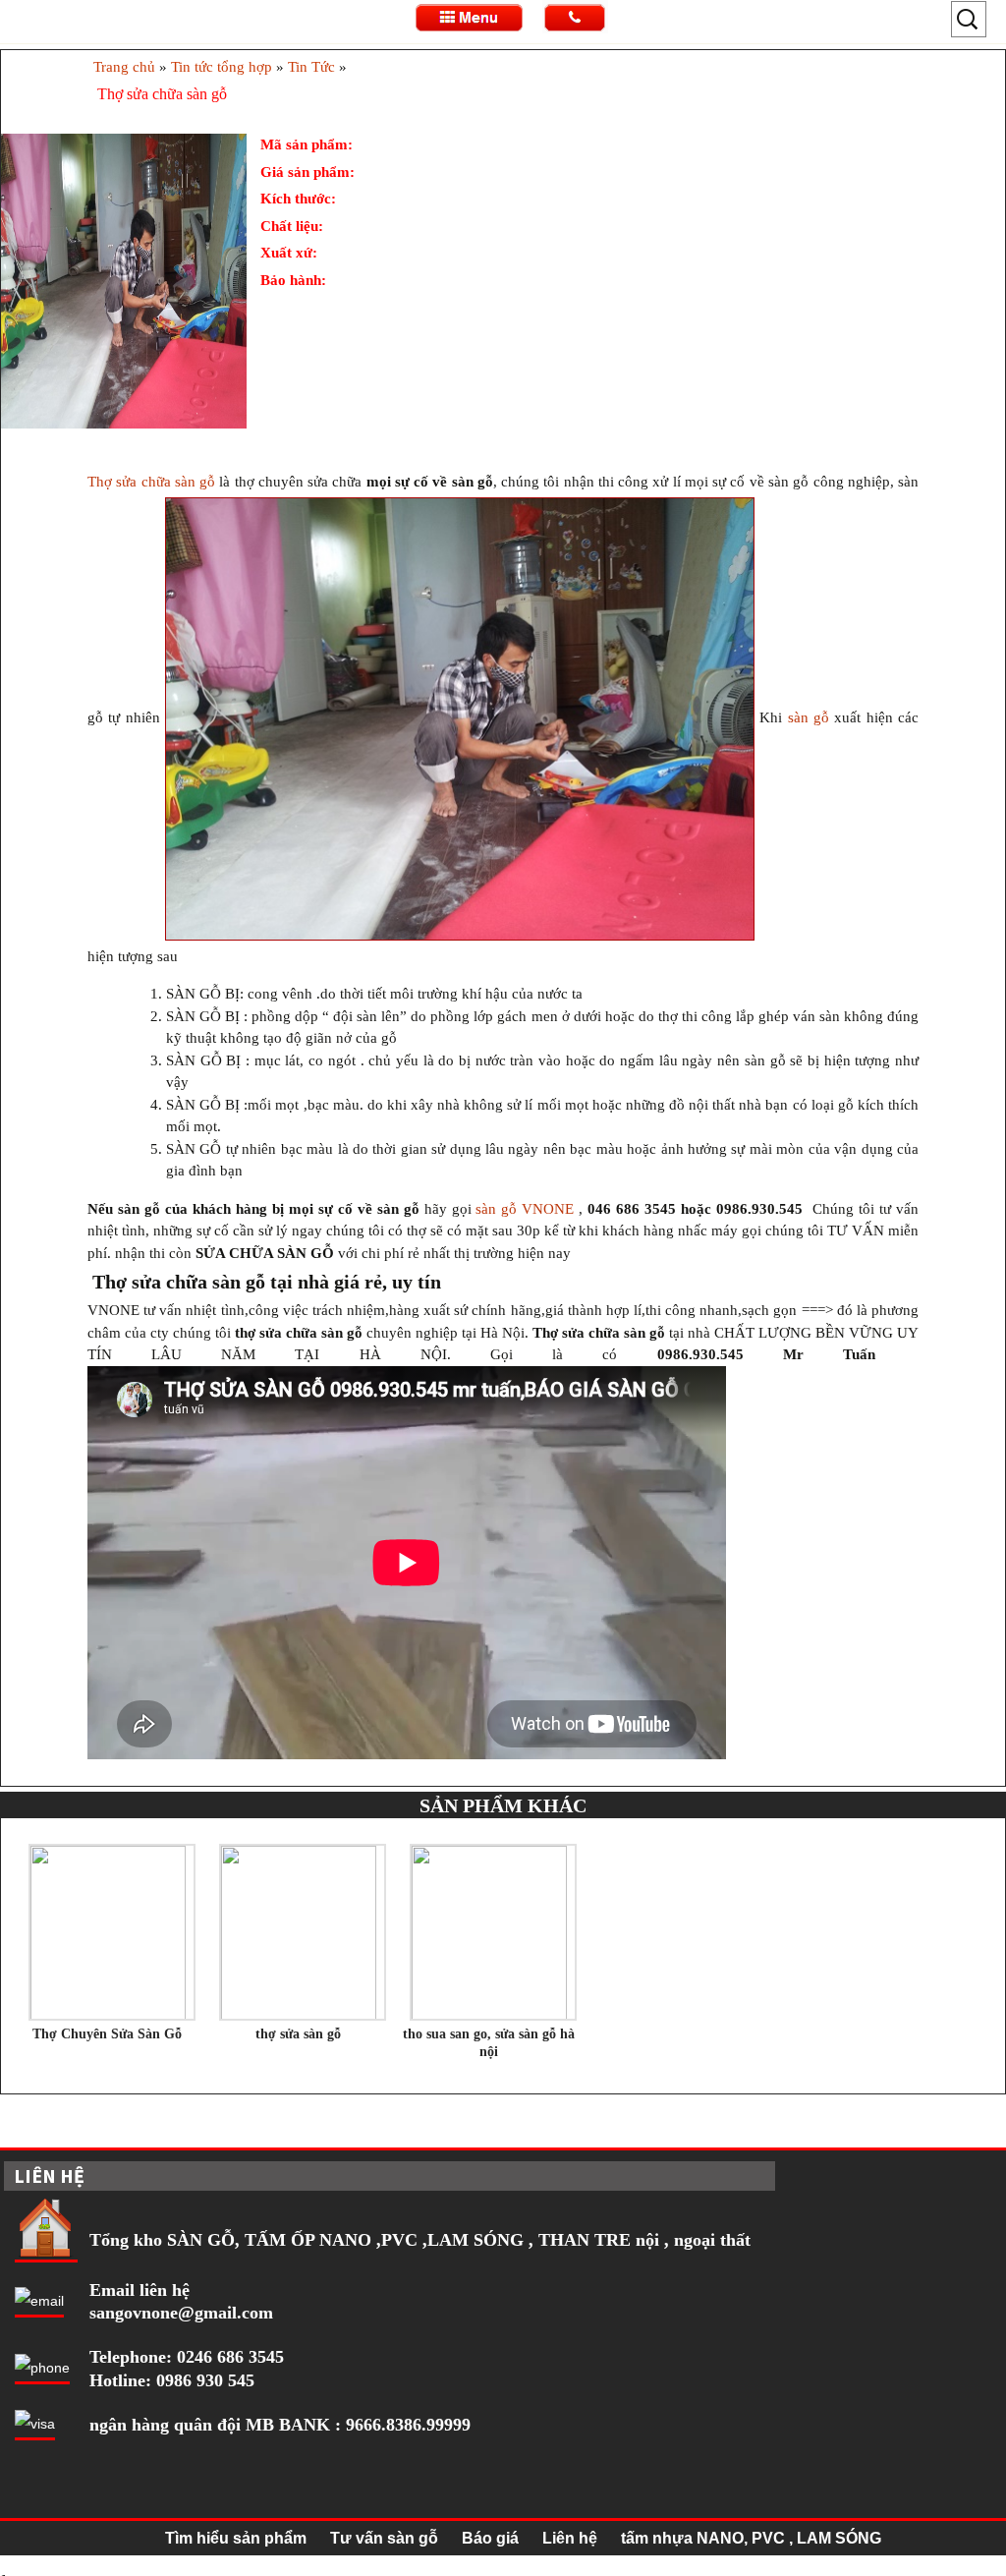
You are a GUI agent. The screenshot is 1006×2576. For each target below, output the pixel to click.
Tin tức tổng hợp (222, 67)
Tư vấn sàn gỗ (384, 2538)
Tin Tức (311, 67)
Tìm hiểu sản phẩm (236, 2538)
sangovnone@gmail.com (181, 2313)
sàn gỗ (809, 717)
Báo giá (490, 2538)
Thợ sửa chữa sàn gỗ (151, 482)
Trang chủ (124, 67)
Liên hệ (570, 2538)
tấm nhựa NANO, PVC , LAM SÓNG (751, 2538)
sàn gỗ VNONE (527, 1209)
